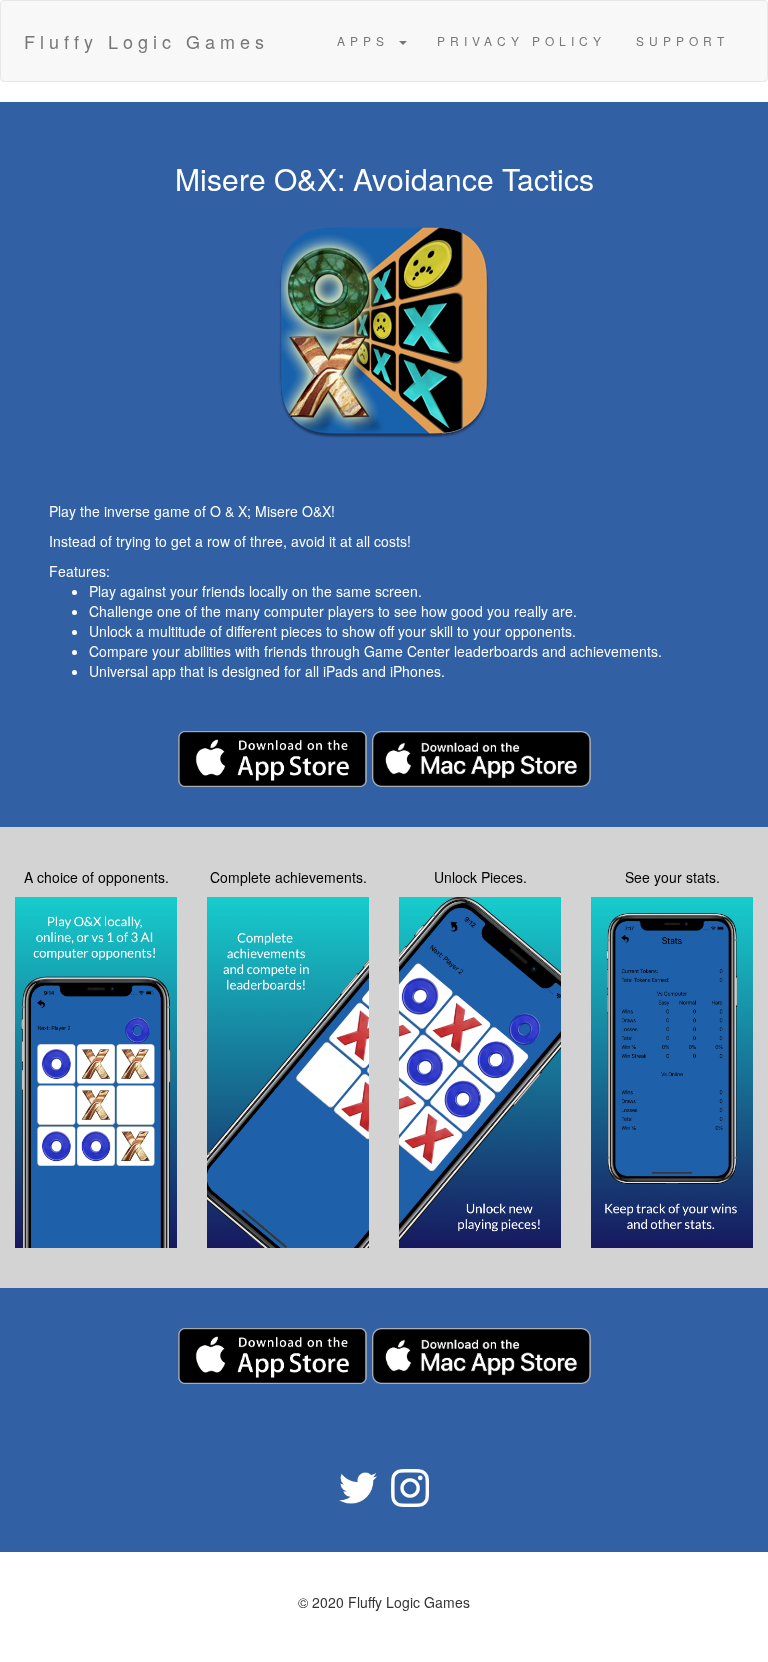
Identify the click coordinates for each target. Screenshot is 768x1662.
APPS (367, 40)
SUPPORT (682, 40)
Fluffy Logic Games (146, 41)
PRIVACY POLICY (521, 40)
